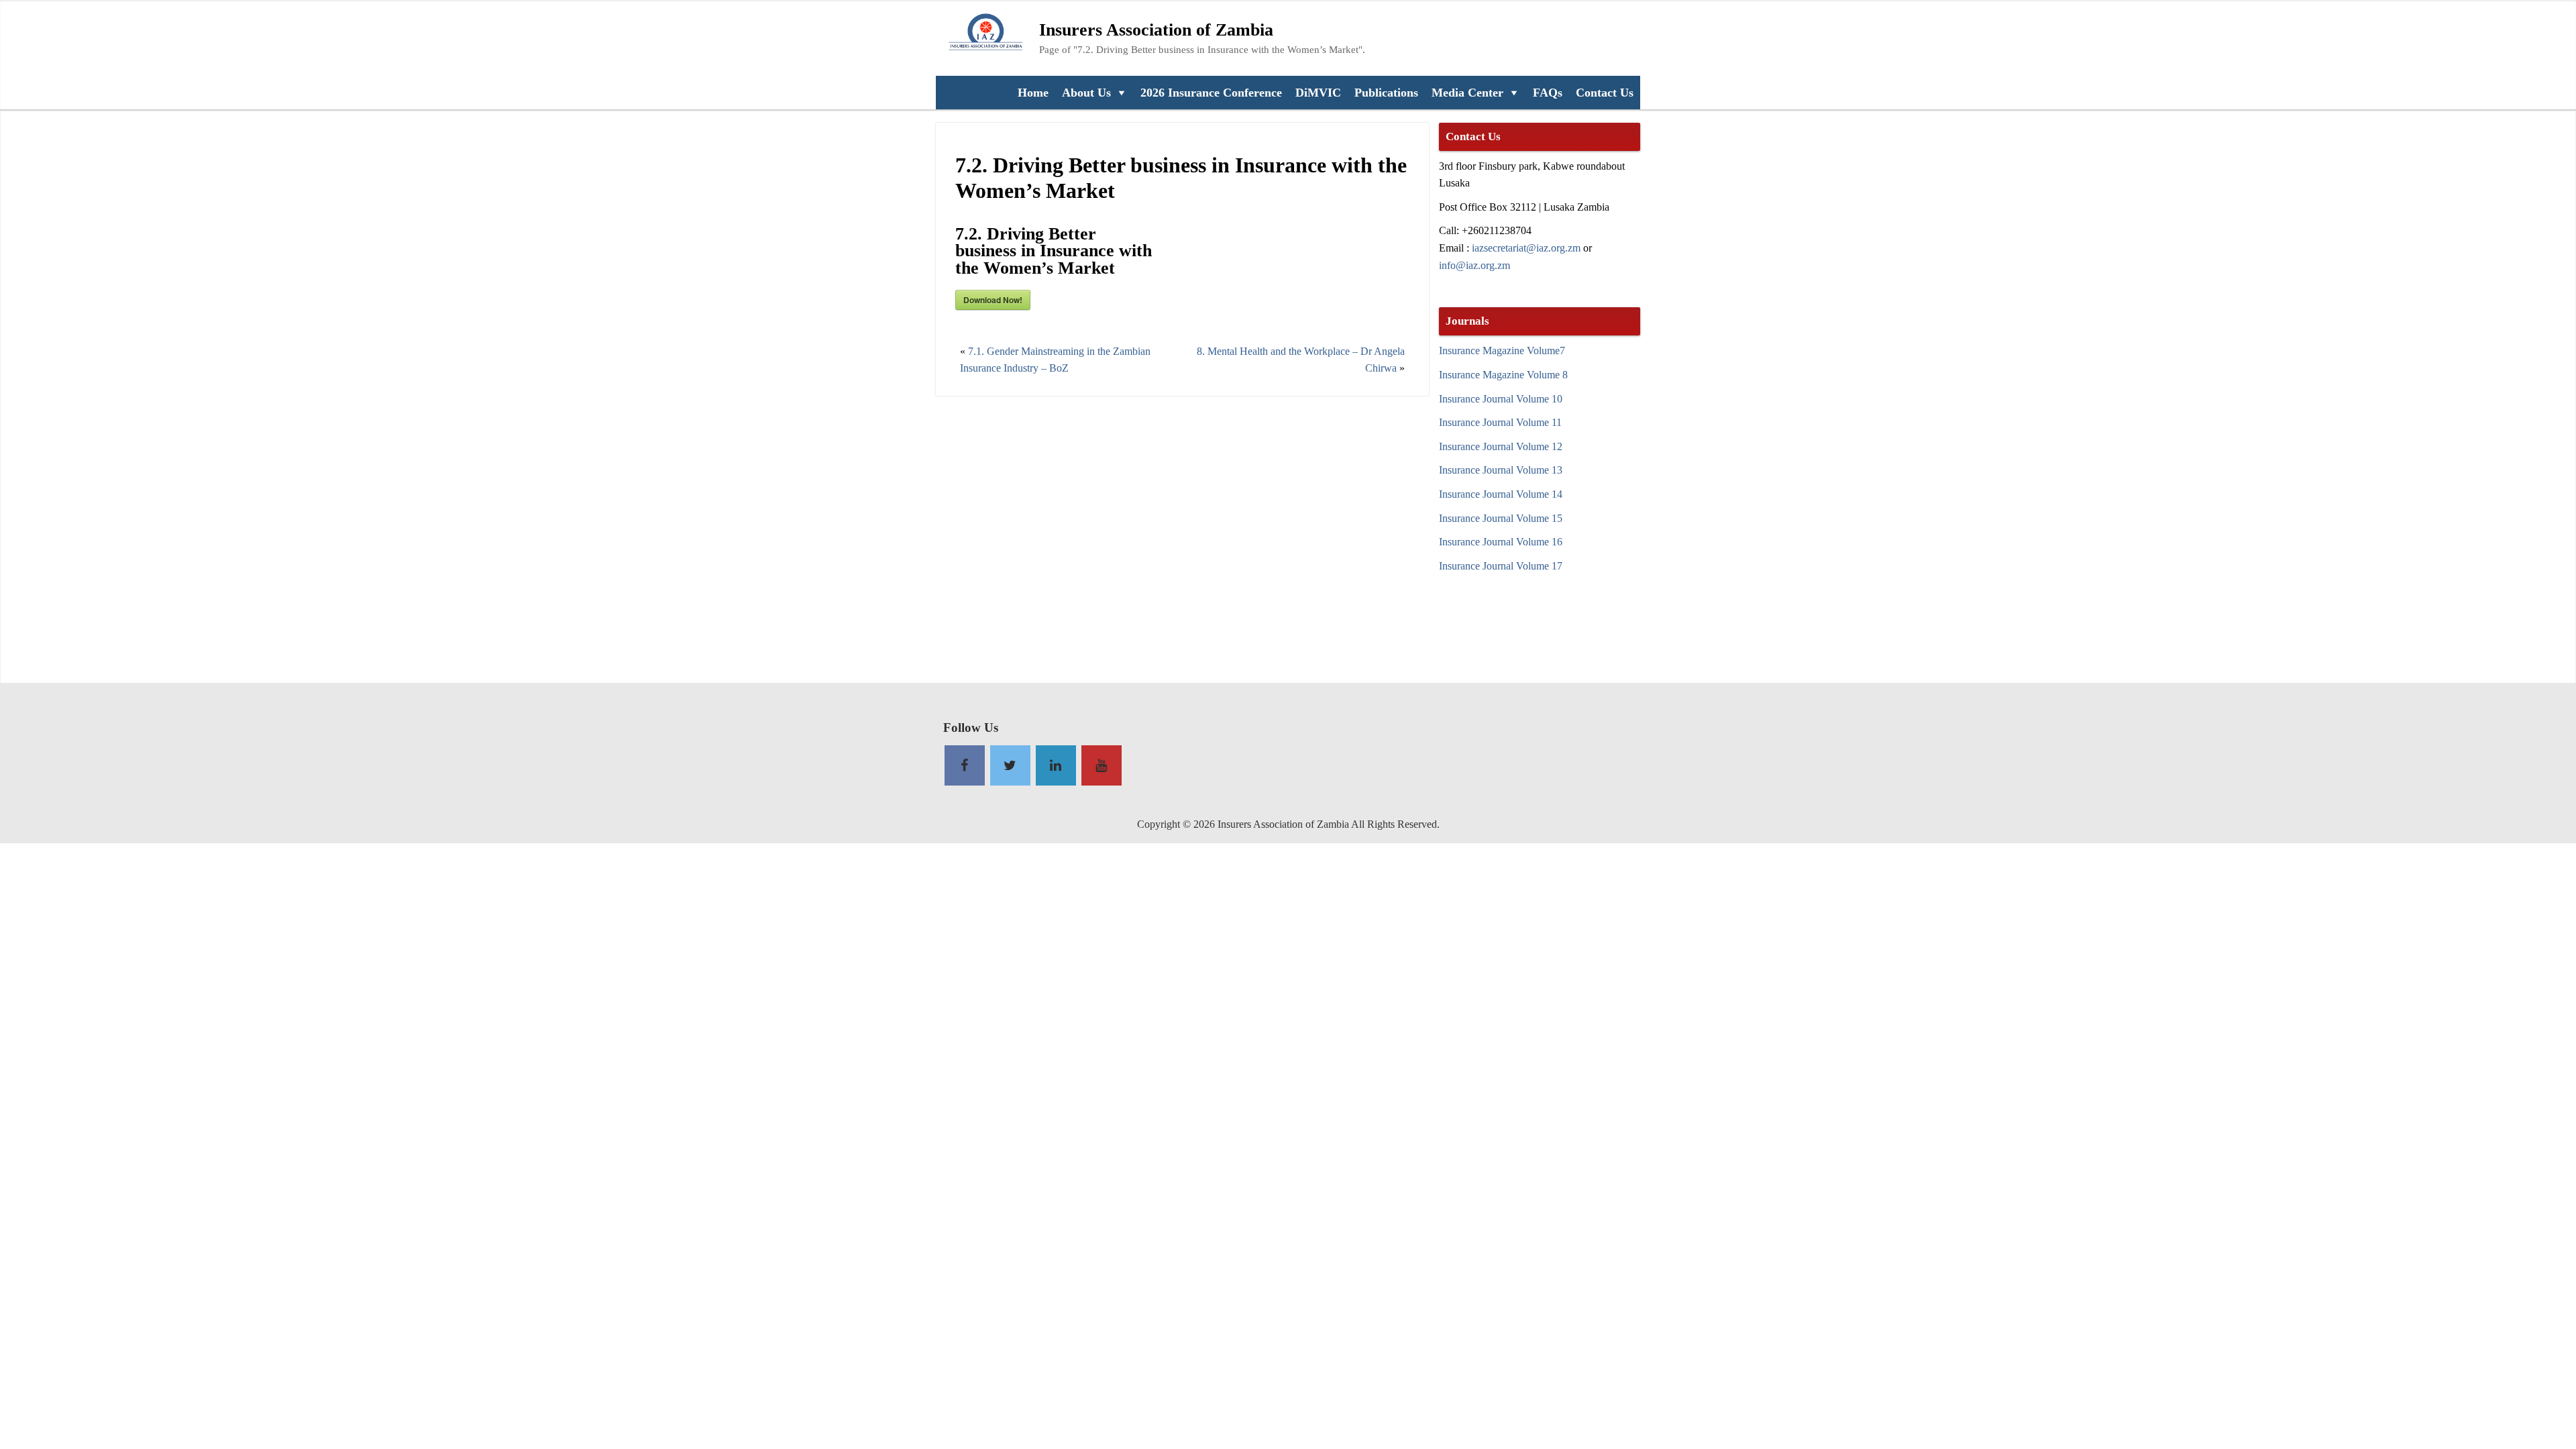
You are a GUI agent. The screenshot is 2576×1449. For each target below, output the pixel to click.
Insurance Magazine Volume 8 (1503, 375)
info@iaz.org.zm (1474, 265)
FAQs (1548, 93)
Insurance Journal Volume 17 (1501, 566)
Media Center (1467, 93)
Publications (1386, 93)
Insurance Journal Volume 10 (1501, 399)
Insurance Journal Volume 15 (1501, 518)
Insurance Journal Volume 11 (1500, 422)
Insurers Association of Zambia (1156, 30)
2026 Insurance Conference (1211, 93)
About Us (1086, 93)
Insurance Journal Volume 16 (1501, 542)
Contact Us (1605, 93)
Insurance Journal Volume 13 (1501, 470)
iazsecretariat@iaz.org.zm (1526, 248)
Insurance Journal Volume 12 (1501, 446)
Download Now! (993, 300)
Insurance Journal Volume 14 (1501, 494)
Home (1033, 93)
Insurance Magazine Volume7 (1502, 351)
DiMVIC (1318, 93)
